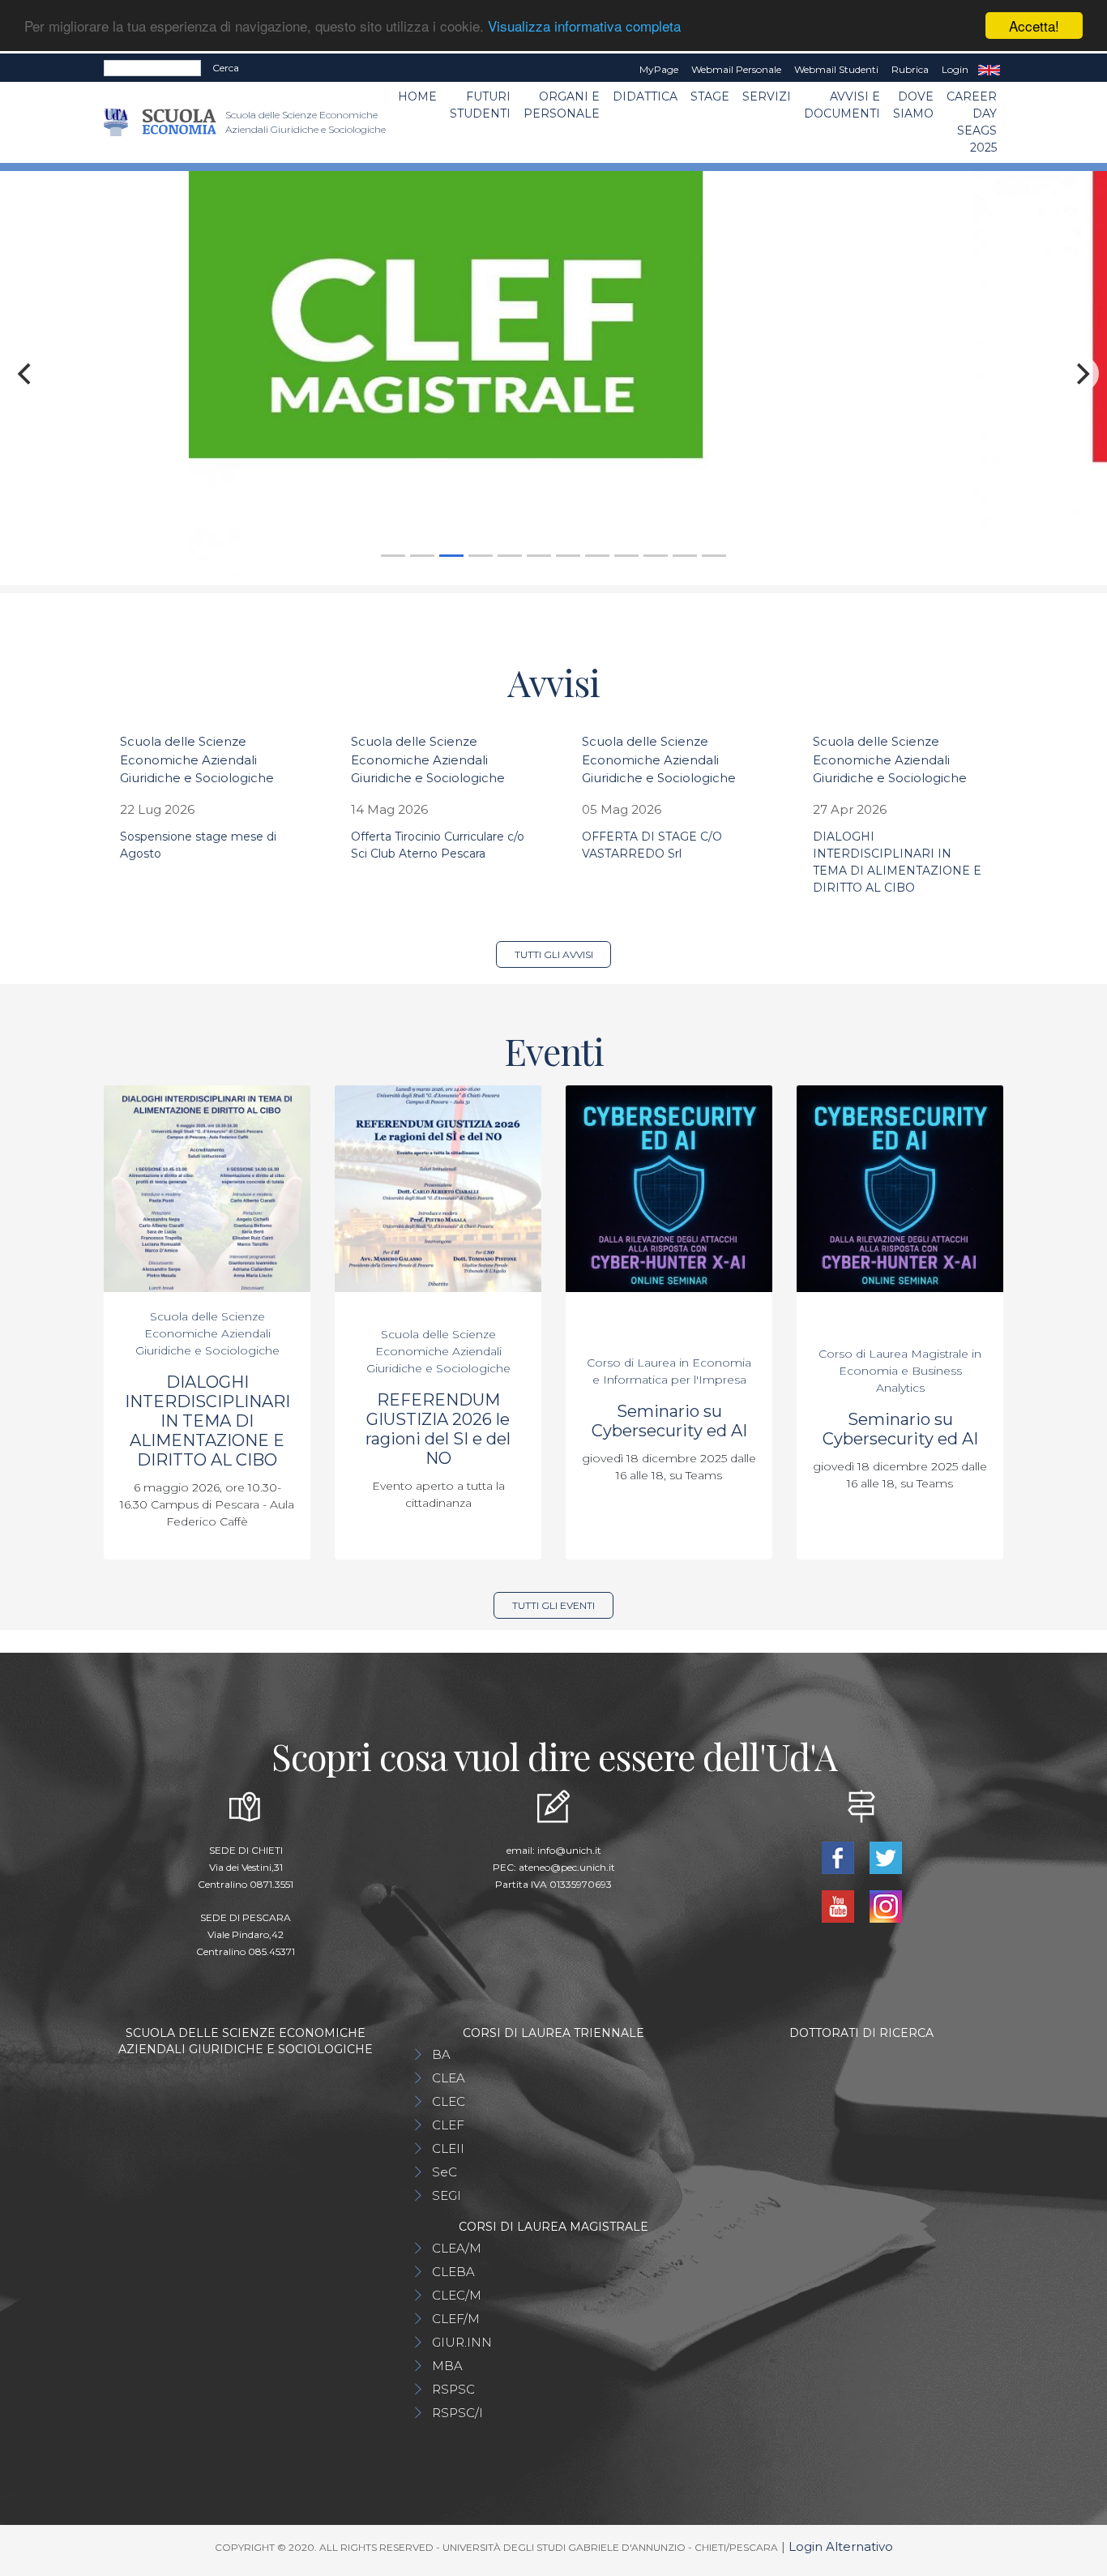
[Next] (1081, 374)
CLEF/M (456, 2319)
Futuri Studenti (480, 105)
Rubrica (910, 69)
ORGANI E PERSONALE (562, 105)
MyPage (659, 69)
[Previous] (26, 374)
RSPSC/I (457, 2413)
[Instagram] (885, 1905)
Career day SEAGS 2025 (972, 122)
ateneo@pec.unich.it (567, 1867)
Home (417, 96)
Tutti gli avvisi (554, 954)
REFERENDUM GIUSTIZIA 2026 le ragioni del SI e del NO (438, 1429)
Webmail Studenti (836, 69)
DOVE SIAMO (913, 105)
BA (441, 2054)
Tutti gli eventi (553, 1605)
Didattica (645, 96)
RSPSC (453, 2389)
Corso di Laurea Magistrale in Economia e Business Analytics (900, 1371)
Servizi (767, 96)
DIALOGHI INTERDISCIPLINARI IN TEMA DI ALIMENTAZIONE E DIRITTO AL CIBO (207, 1421)
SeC (445, 2172)
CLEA (449, 2078)
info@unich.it (569, 1850)
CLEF (448, 2125)
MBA (447, 2366)
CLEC (449, 2101)
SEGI (447, 2195)
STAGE (710, 96)
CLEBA (453, 2272)
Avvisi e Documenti (842, 105)
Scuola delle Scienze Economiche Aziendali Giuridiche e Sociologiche (197, 760)
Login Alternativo (841, 2546)
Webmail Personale (736, 69)
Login (955, 69)
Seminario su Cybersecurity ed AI (669, 1421)
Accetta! (1034, 26)
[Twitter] (885, 1857)
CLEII (448, 2148)
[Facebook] (839, 1857)
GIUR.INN (462, 2342)
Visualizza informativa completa (584, 26)
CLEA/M (457, 2248)
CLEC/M (457, 2295)
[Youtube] (839, 1905)
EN (989, 70)
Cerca (226, 68)
